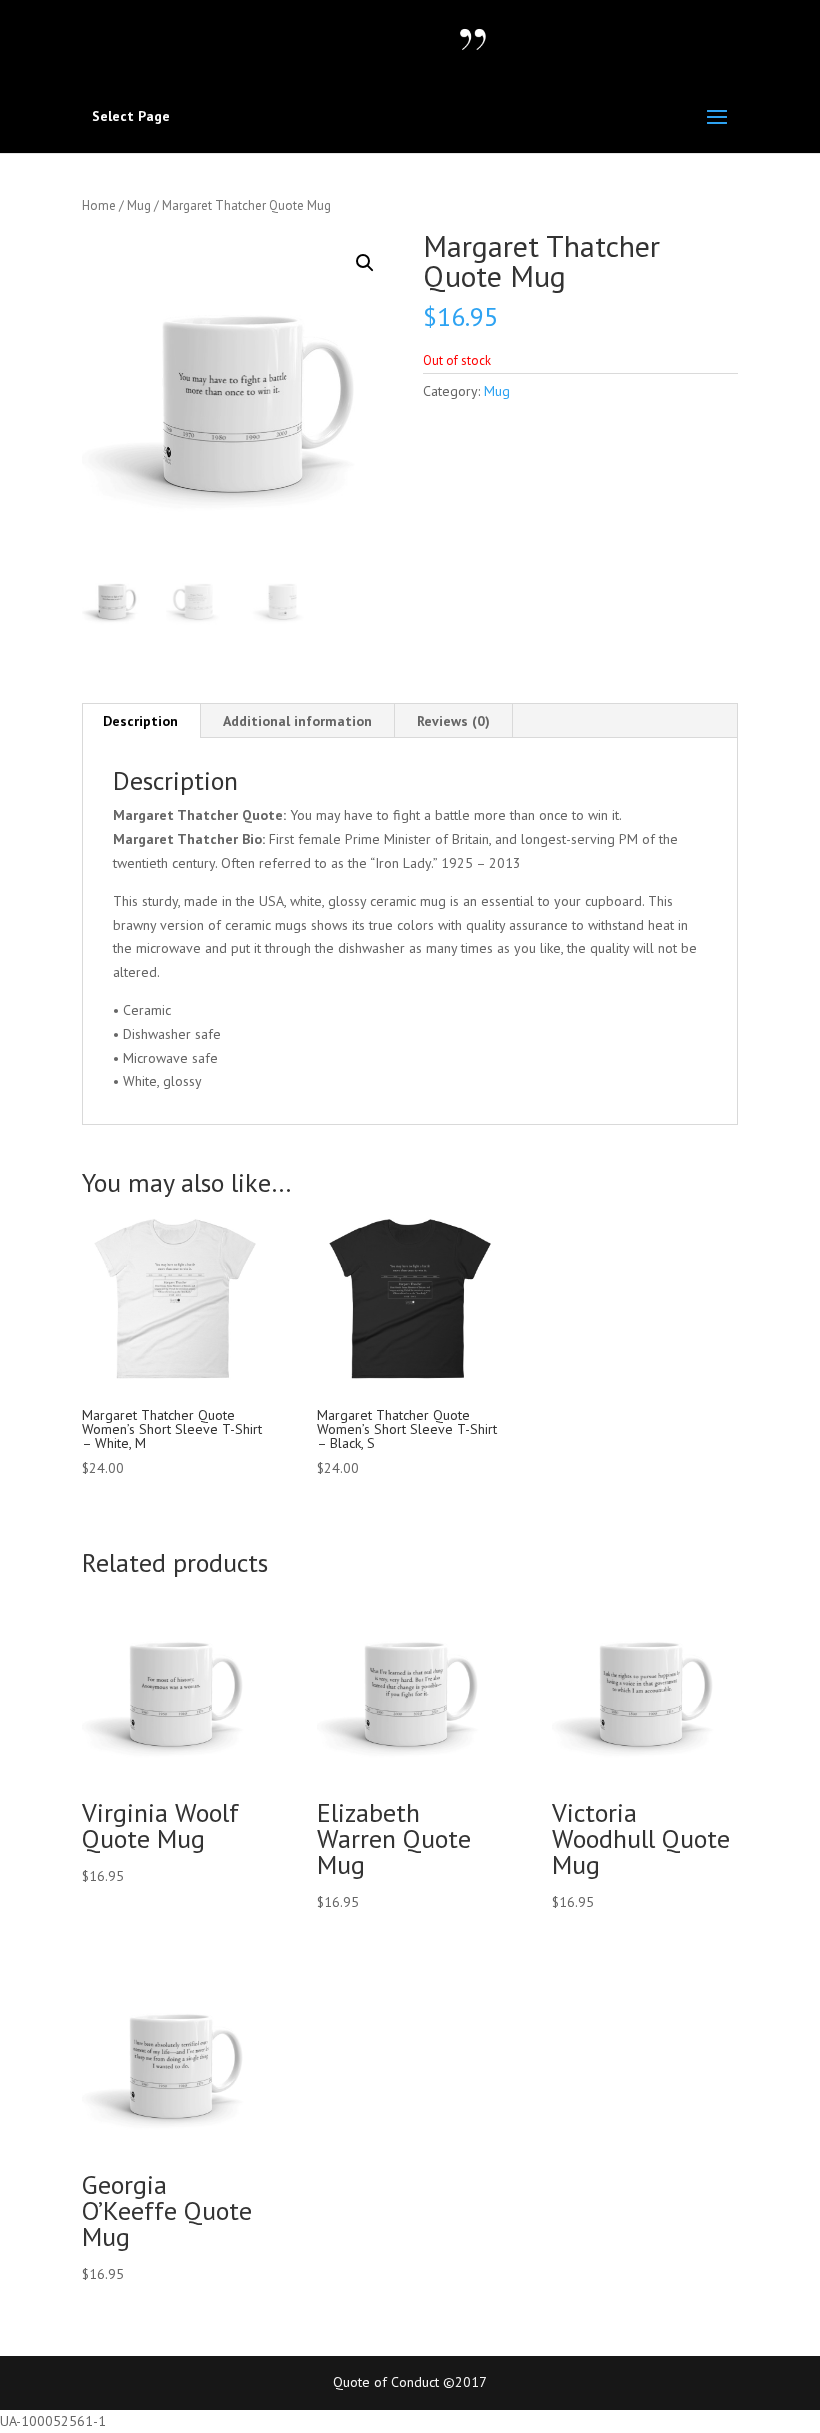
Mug (139, 205)
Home (99, 205)
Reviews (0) (453, 721)
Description (140, 721)
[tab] (141, 721)
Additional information (297, 721)
